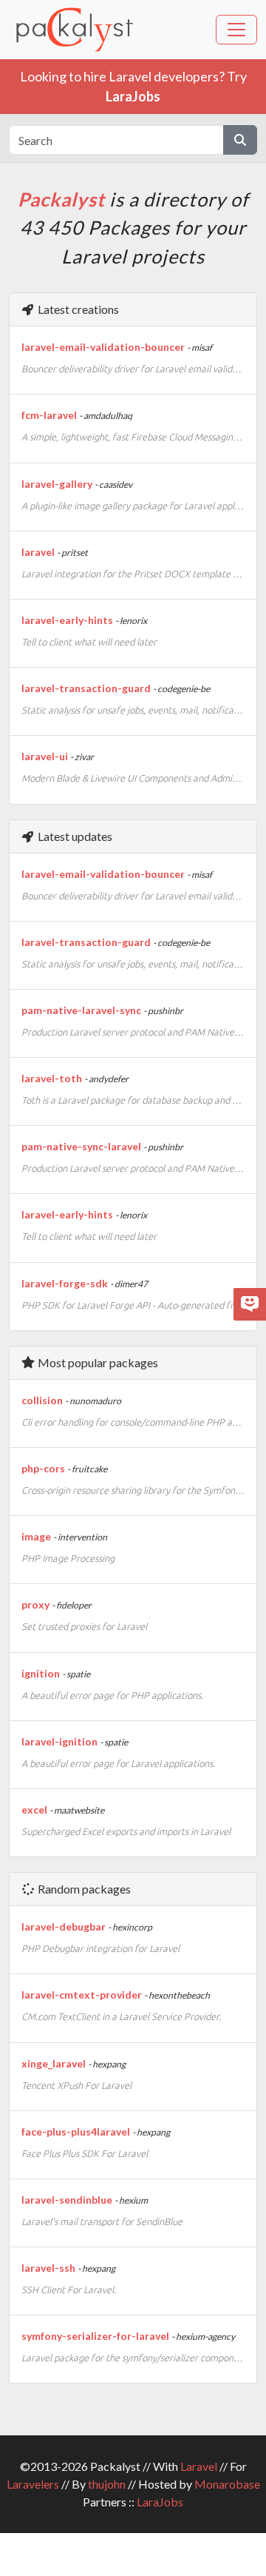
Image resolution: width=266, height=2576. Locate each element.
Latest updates (74, 836)
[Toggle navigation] (236, 30)
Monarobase (227, 2484)
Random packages (83, 1889)
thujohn (107, 2484)
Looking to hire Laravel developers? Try (133, 86)
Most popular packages (97, 1362)
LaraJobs (160, 2502)
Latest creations (77, 309)
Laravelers (33, 2484)
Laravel (199, 2466)
